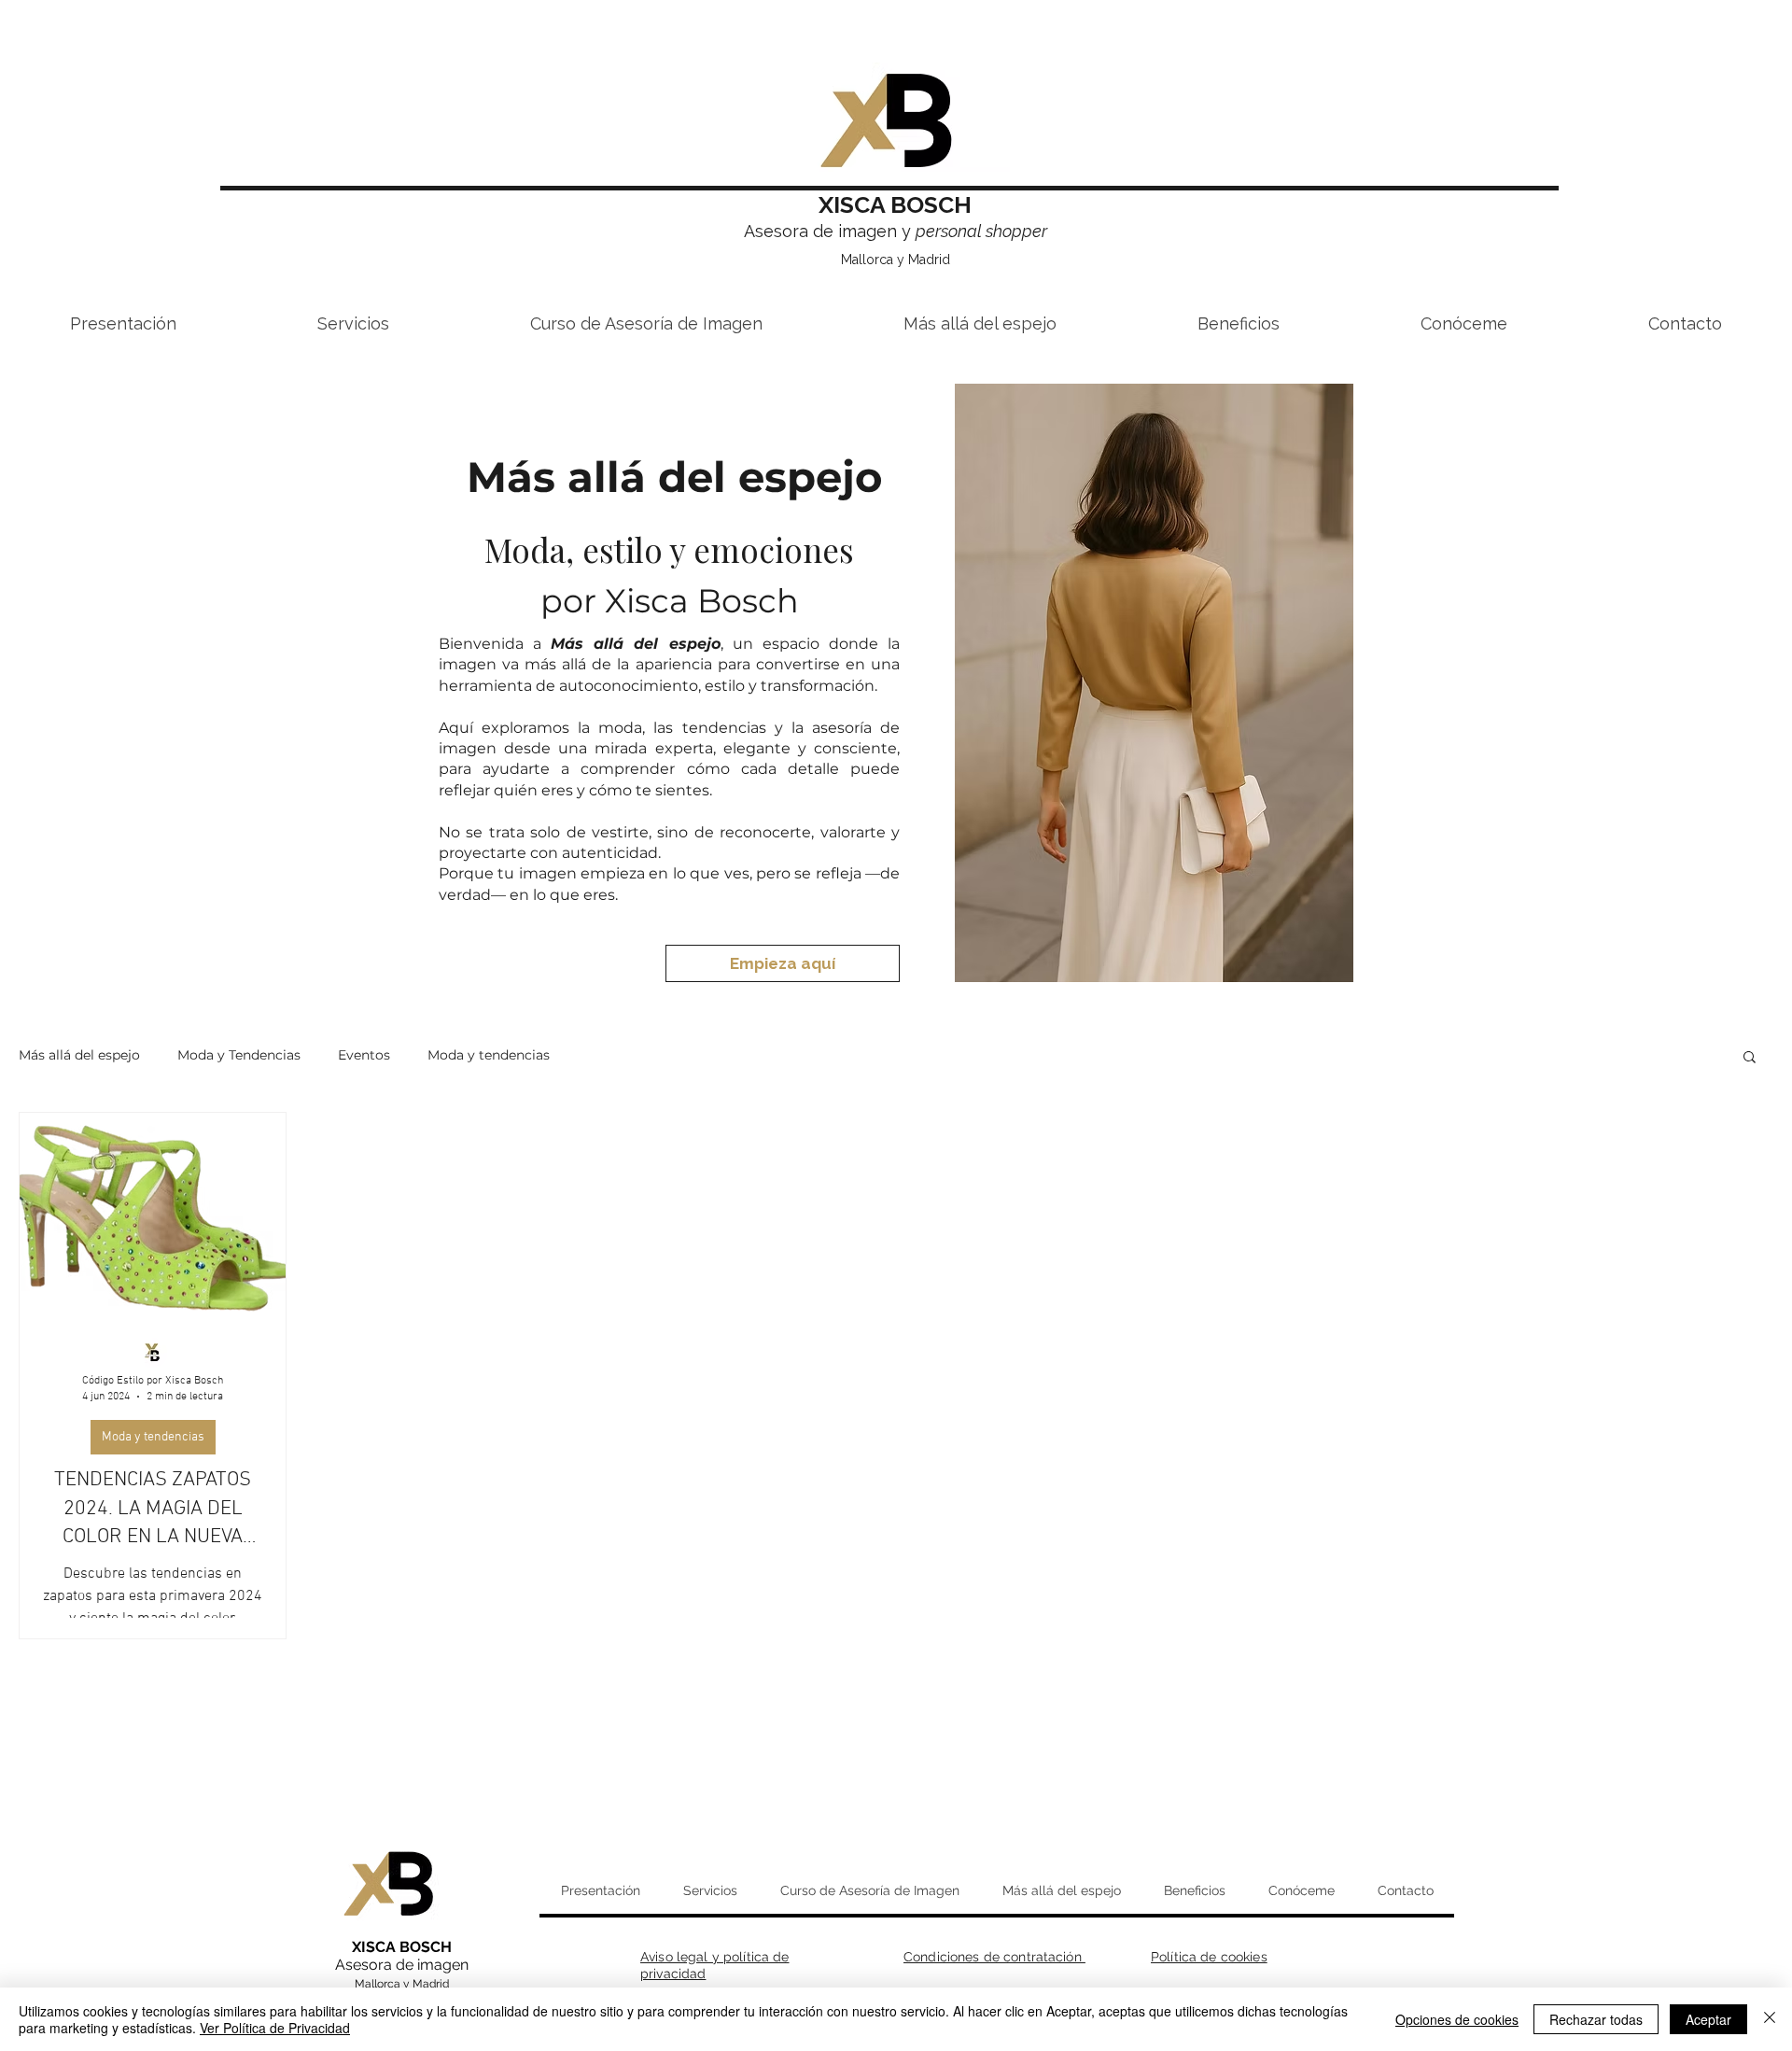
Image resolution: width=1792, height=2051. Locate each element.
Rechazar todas (1596, 2019)
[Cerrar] (1770, 2019)
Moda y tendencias (489, 1055)
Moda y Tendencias (239, 1055)
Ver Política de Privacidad (275, 2028)
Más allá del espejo (79, 1055)
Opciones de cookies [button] (1457, 2019)
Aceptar (1708, 2019)
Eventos (364, 1055)
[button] (1750, 1058)
